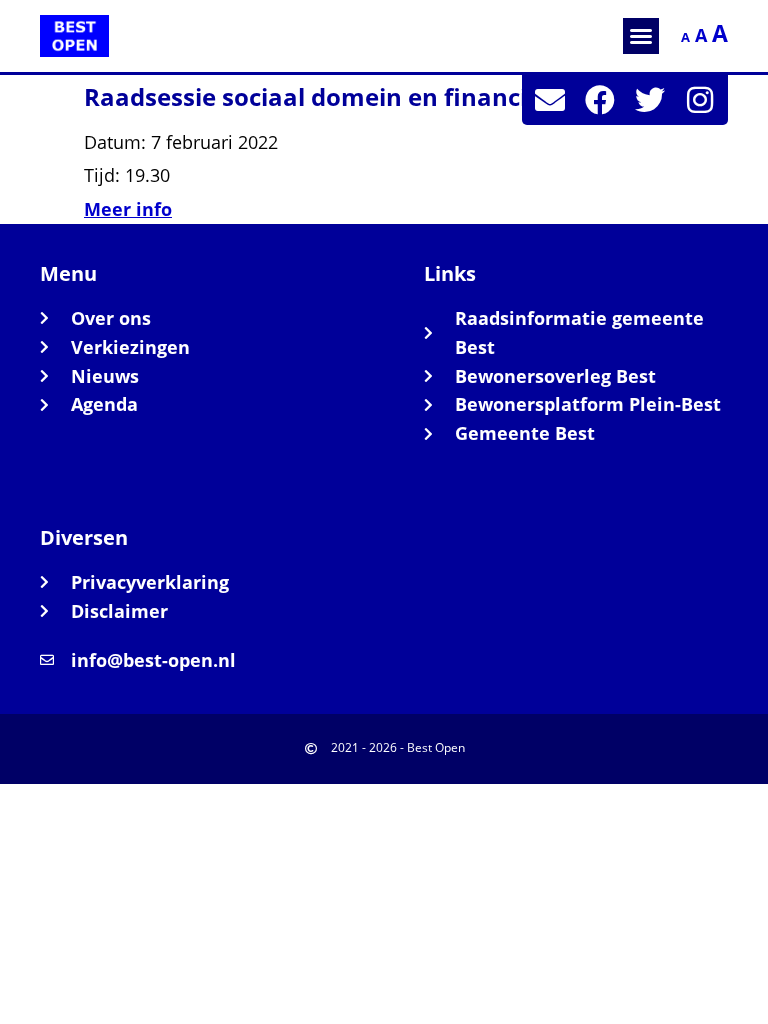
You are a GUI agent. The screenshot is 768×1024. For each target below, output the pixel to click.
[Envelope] (550, 100)
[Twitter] (650, 100)
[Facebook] (600, 100)
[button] (641, 36)
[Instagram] (700, 100)
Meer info (128, 209)
